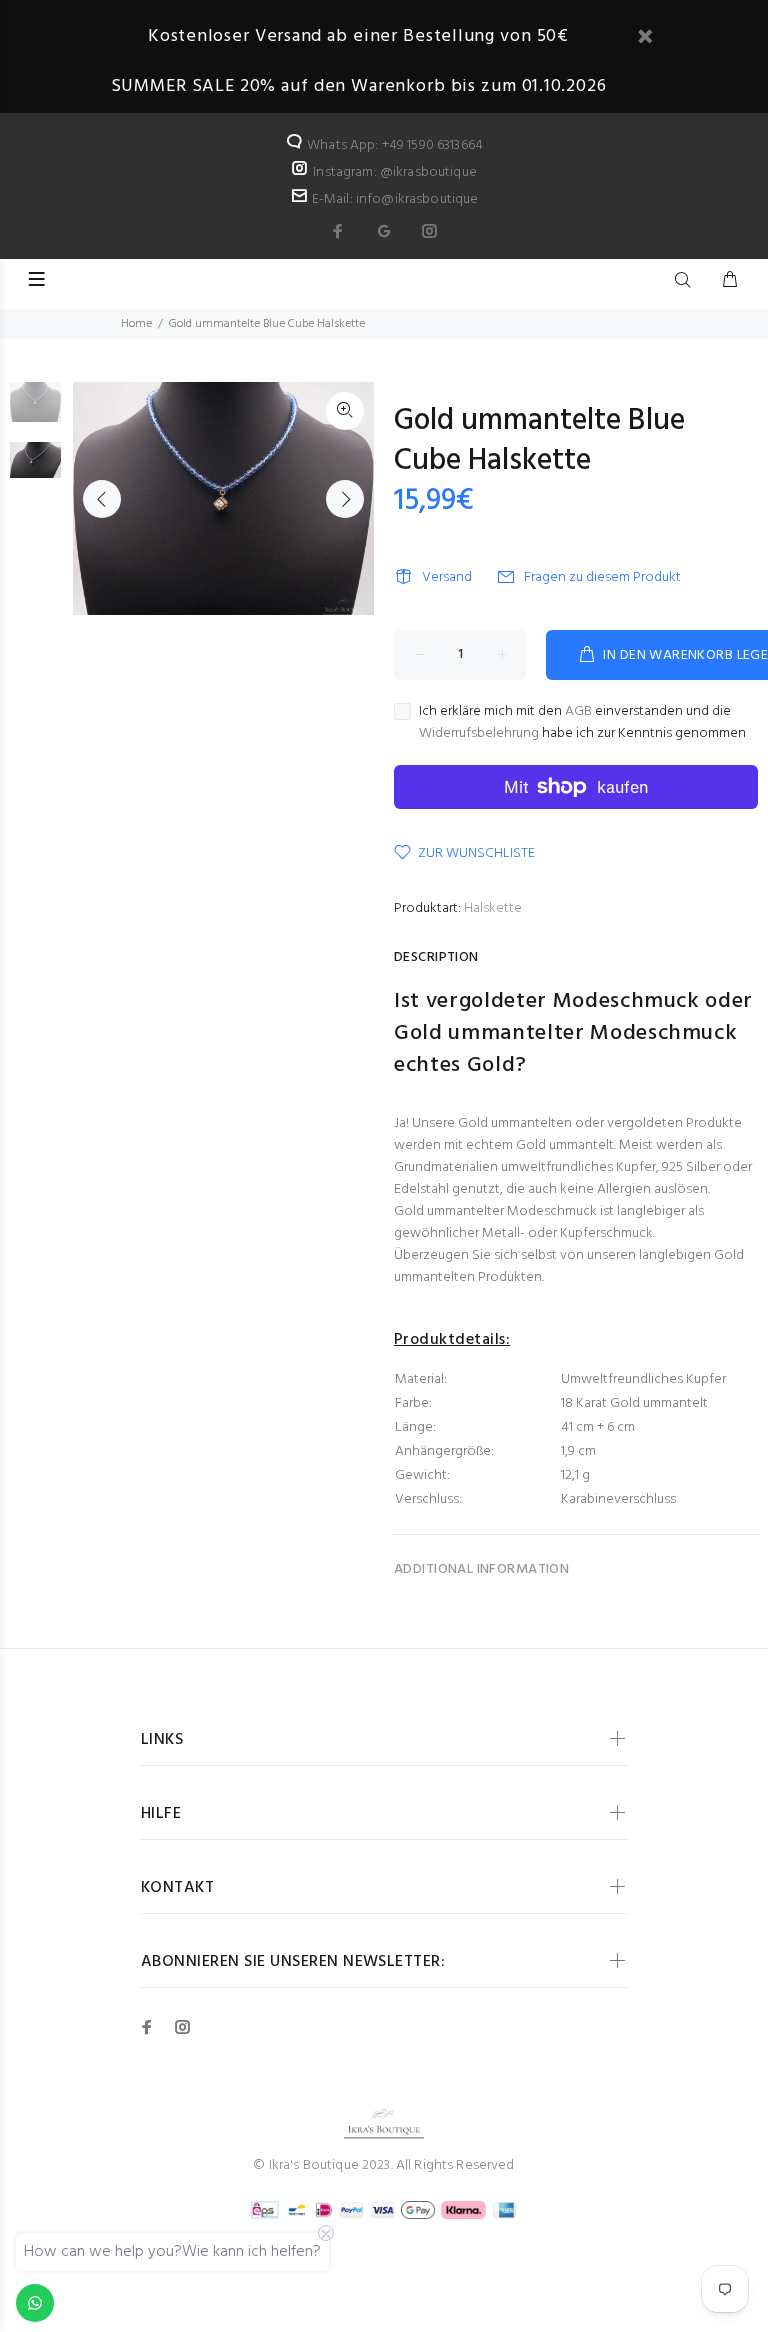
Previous (102, 499)
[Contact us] (35, 2303)
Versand (447, 577)
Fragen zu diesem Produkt (602, 577)
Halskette (493, 908)
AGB (578, 711)
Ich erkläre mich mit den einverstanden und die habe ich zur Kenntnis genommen (582, 723)
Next (345, 499)
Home (136, 324)
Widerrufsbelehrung (479, 733)
